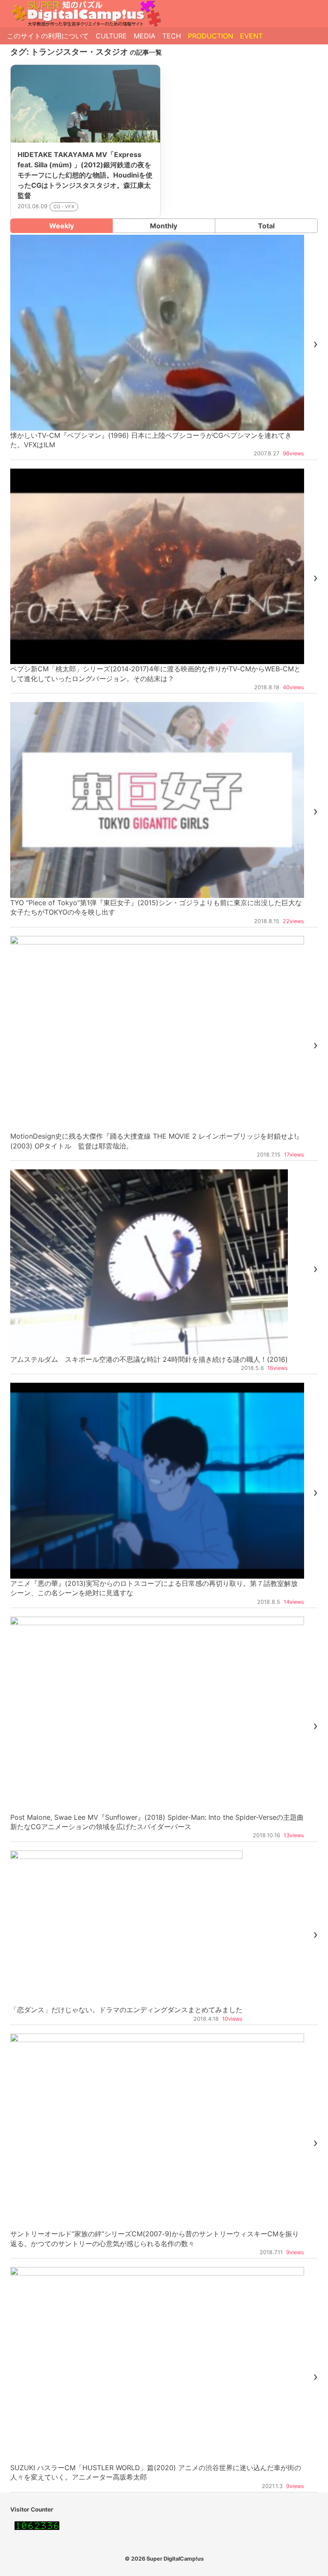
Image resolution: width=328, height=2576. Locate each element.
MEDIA (145, 36)
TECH (172, 36)
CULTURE (111, 36)
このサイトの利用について (48, 36)
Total (266, 226)
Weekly (61, 226)
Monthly (164, 226)
